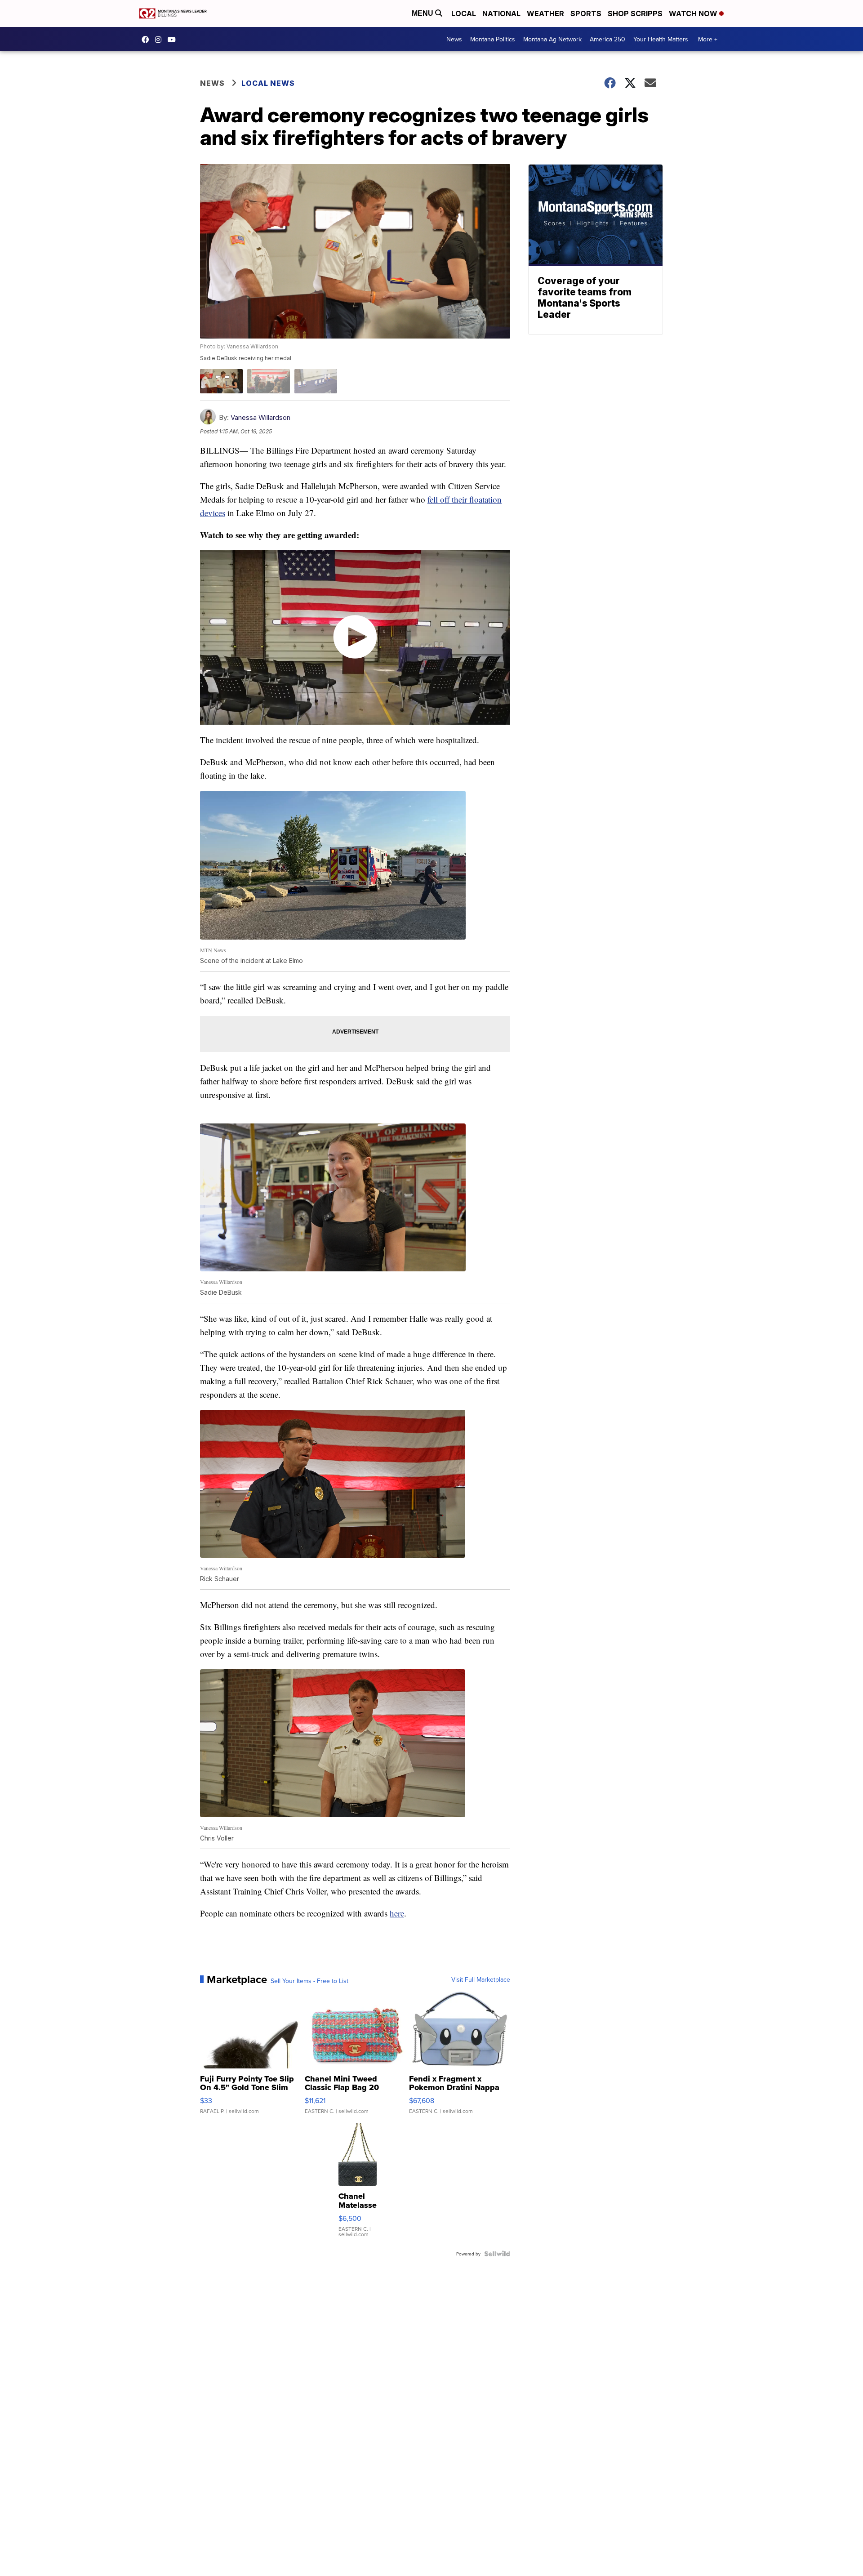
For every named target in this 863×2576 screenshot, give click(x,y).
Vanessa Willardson (260, 417)
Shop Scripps (635, 13)
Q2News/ (147, 40)
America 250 (607, 39)
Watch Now (694, 13)
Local (464, 13)
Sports (586, 13)
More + (708, 39)
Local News (268, 83)
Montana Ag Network (552, 39)
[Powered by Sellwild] (497, 2254)
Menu (423, 13)
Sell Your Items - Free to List (309, 1981)
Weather (545, 13)
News (454, 39)
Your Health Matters (661, 39)
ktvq (160, 40)
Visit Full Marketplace (481, 1979)
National (501, 13)
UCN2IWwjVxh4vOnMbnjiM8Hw (174, 40)
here (397, 1913)
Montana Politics (493, 39)
